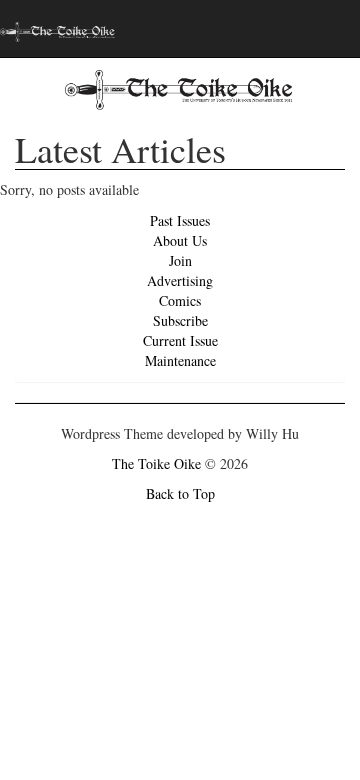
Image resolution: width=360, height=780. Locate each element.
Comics (180, 300)
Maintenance (180, 360)
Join (180, 260)
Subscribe (180, 320)
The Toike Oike (156, 463)
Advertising (180, 280)
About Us (180, 240)
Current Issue (180, 340)
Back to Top (180, 493)
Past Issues (180, 220)
